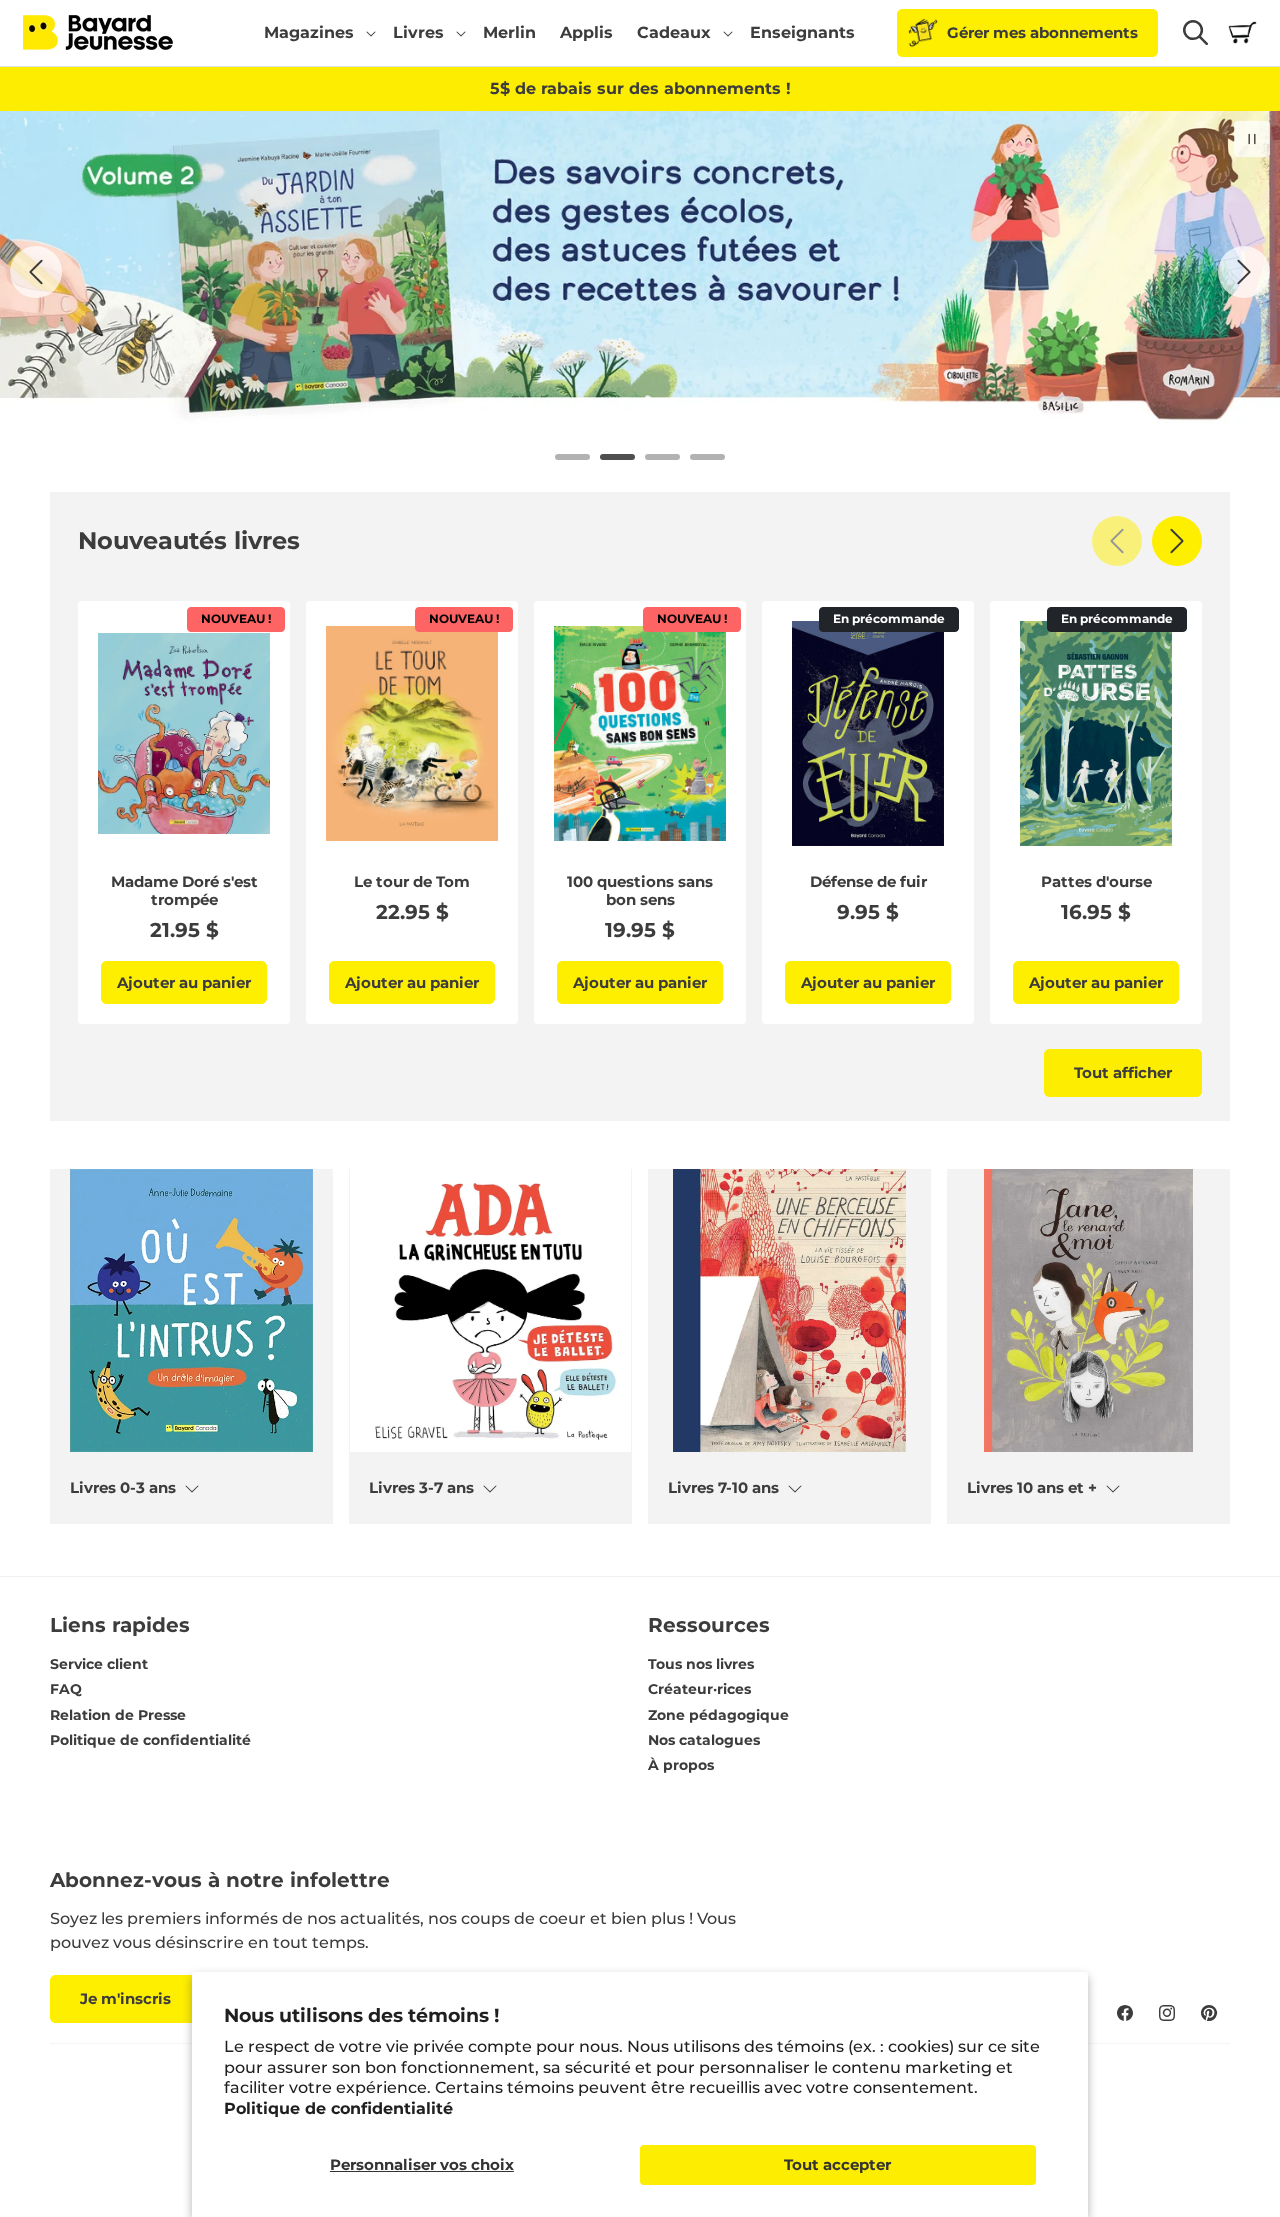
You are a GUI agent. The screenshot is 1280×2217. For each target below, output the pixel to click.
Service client (99, 1664)
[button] (316, 33)
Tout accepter (837, 2164)
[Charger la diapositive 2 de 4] (617, 457)
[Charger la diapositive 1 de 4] (572, 457)
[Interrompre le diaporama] (1252, 139)
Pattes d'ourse (1096, 882)
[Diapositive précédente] (36, 272)
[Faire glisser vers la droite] (1177, 541)
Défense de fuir (868, 882)
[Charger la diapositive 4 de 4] (707, 457)
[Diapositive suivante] (1244, 272)
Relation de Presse (118, 1715)
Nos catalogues (704, 1740)
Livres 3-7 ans (421, 1488)
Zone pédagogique (718, 1715)
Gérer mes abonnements (1042, 32)
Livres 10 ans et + (1032, 1488)
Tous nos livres (701, 1664)
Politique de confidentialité (338, 2108)
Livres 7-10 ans (723, 1488)
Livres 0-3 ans (123, 1488)
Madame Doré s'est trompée (184, 891)
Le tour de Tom (412, 882)
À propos (681, 1765)
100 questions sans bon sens (640, 891)
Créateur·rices (699, 1689)
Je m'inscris (125, 1998)
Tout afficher (1123, 1072)
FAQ (66, 1689)
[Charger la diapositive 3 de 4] (662, 457)
